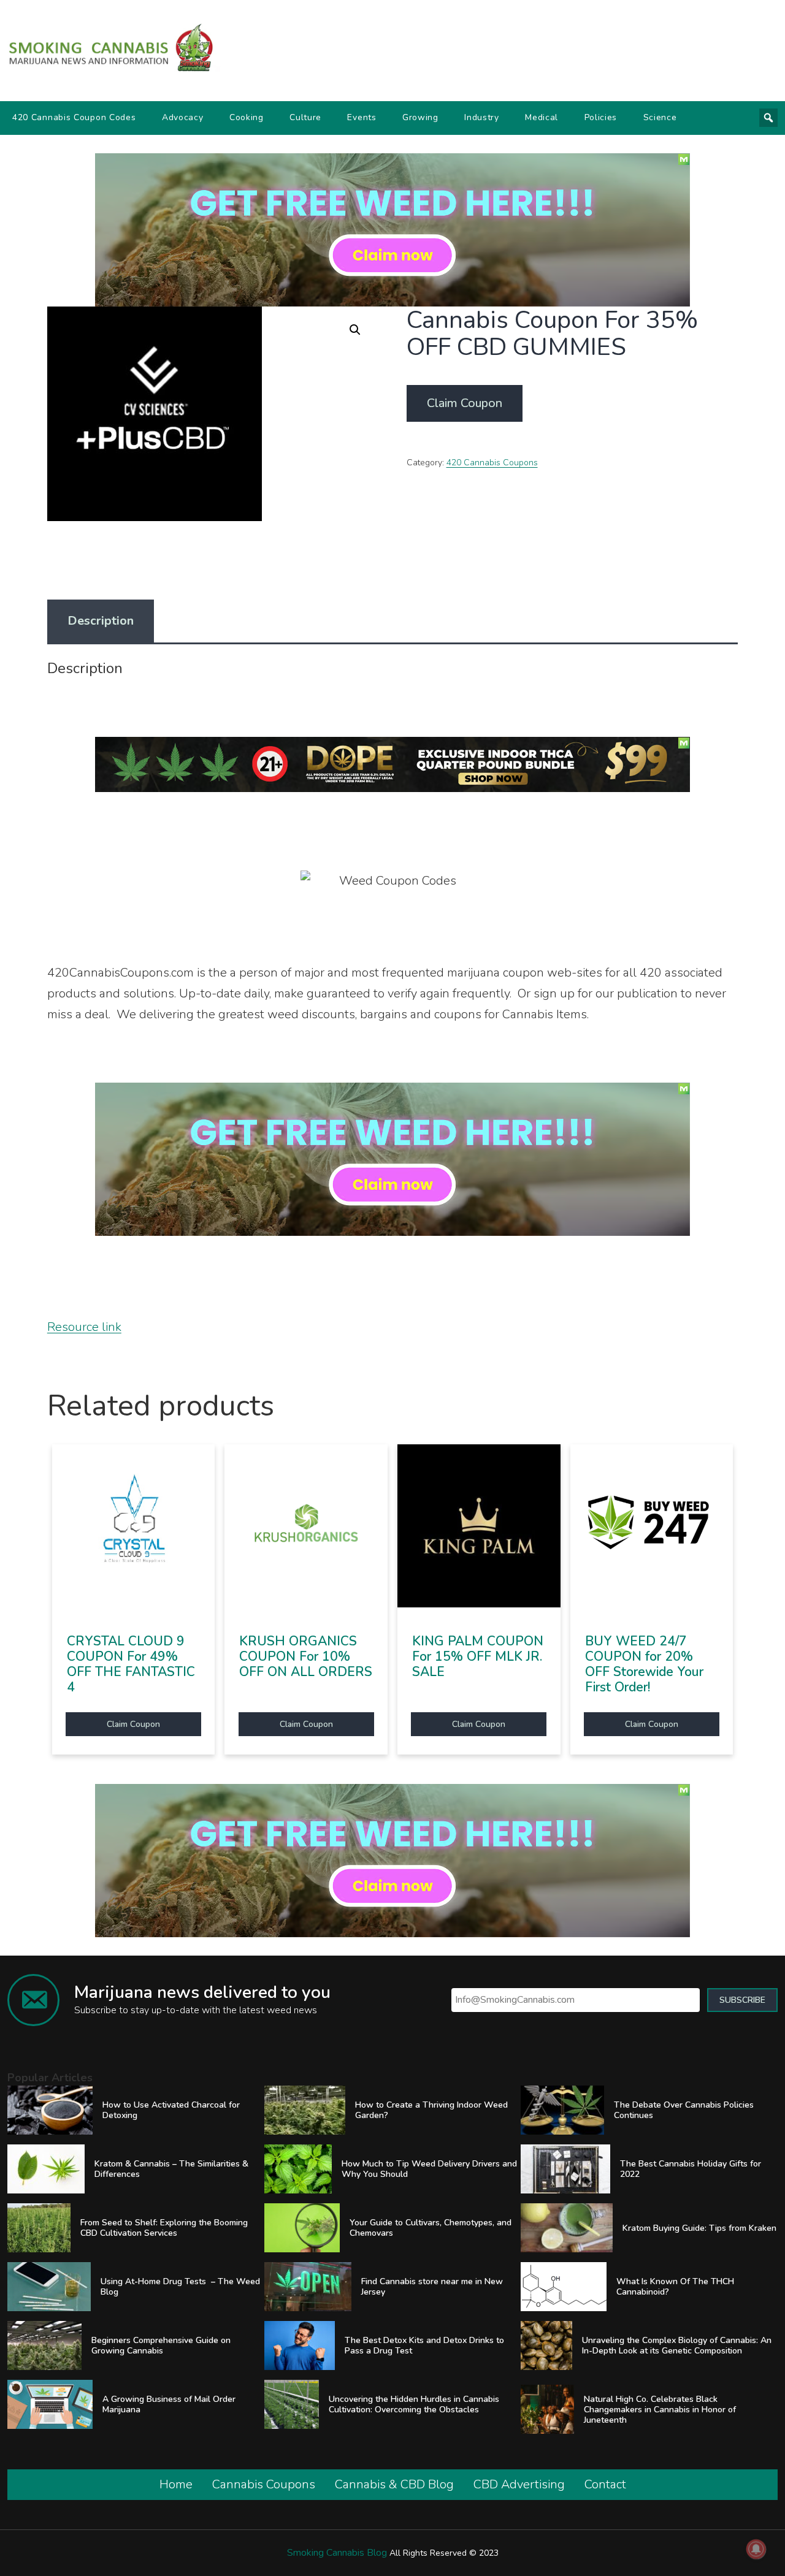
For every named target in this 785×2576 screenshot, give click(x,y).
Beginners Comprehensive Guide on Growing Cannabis (161, 2345)
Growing (420, 117)
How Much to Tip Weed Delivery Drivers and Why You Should (429, 2169)
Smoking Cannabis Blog (337, 2553)
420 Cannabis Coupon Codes (74, 117)
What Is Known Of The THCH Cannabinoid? (675, 2287)
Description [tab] (101, 621)
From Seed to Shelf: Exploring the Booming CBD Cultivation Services (164, 2228)
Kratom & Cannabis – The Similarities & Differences (171, 2169)
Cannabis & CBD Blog (394, 2484)
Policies (601, 117)
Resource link (84, 1327)
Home (176, 2484)
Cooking (247, 117)
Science (660, 117)
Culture (305, 117)
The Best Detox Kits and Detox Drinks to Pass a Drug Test (424, 2345)
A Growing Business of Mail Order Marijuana (169, 2404)
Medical (542, 117)
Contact (605, 2484)
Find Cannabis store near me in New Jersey (432, 2287)
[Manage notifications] (756, 2549)
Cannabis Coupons (264, 2484)
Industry (482, 117)
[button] (355, 330)
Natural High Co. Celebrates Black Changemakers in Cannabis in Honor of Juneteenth (660, 2410)
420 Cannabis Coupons (492, 463)
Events (362, 117)
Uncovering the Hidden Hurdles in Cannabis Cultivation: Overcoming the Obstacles (414, 2404)
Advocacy (183, 117)
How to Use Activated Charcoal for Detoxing (171, 2110)
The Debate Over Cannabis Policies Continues (684, 2110)
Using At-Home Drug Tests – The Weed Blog (180, 2287)
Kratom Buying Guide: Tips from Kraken (699, 2228)
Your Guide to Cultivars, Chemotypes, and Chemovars (431, 2228)
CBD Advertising (519, 2484)
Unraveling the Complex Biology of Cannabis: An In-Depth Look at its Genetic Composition (677, 2345)
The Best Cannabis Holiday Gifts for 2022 (691, 2169)
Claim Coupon (465, 403)
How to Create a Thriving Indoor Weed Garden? (431, 2110)
